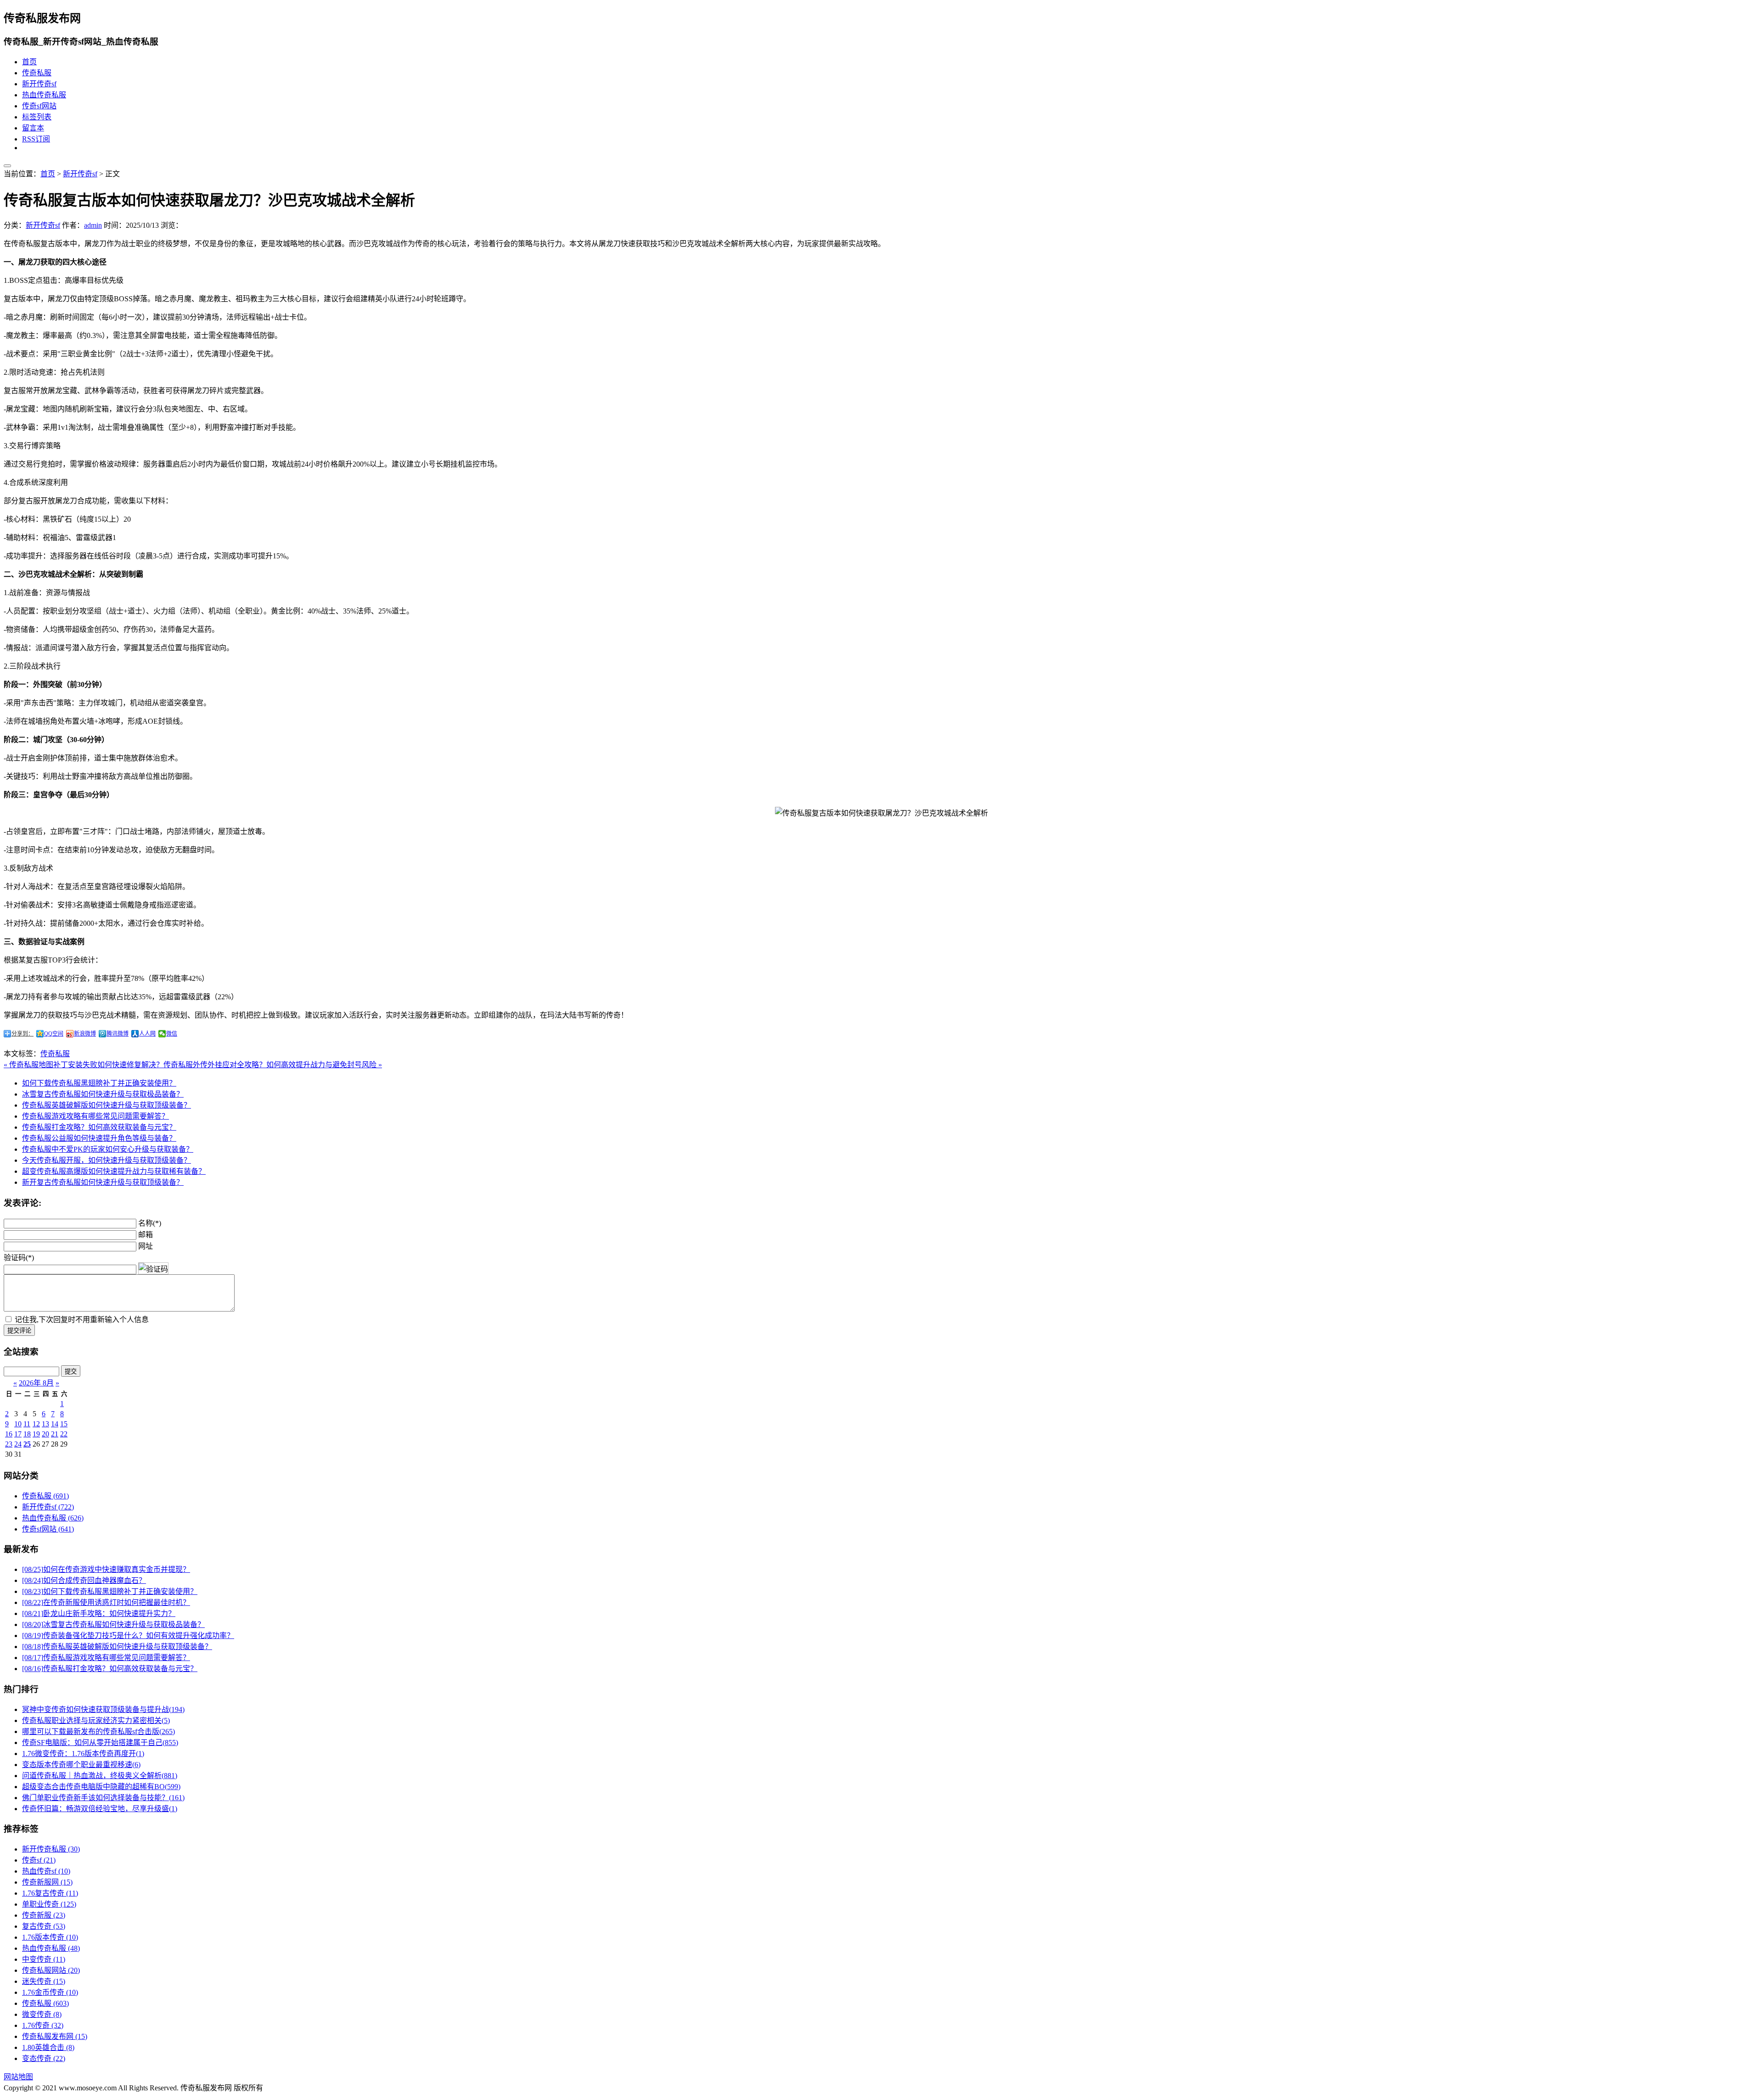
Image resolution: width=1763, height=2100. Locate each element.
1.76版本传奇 (50, 1937)
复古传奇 (44, 1926)
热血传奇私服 (44, 95)
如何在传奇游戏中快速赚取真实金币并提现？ (106, 1569)
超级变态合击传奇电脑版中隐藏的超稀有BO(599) (101, 1787)
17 (18, 1434)
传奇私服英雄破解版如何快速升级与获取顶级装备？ (107, 1105)
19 (36, 1434)
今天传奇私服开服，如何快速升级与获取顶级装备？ (107, 1160)
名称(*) (150, 1223)
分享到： (22, 1034)
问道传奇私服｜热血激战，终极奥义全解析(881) (100, 1776)
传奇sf (39, 1860)
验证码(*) (19, 1258)
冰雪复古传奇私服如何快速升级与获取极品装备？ (103, 1094)
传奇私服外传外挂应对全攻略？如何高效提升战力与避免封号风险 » (273, 1065)
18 (27, 1434)
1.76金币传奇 (50, 1992)
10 (18, 1424)
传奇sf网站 (39, 106)
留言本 (33, 128)
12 (36, 1424)
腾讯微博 (118, 1034)
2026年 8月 (36, 1383)
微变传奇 (42, 2014)
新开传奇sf (39, 84)
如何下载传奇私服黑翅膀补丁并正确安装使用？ (99, 1083)
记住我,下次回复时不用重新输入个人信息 (82, 1320)
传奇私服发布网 (55, 2036)
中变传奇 (44, 1959)
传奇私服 (37, 73)
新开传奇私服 (51, 1849)
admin (93, 225)
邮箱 (146, 1235)
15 (64, 1424)
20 (45, 1434)
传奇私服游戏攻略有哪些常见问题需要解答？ (95, 1116)
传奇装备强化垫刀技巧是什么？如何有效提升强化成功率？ (128, 1636)
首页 (29, 62)
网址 (146, 1246)
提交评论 (19, 1331)
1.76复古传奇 (50, 1893)
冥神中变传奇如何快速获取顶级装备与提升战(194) (103, 1709)
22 (64, 1434)
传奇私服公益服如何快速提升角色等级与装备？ (99, 1138)
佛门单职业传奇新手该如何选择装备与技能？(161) (103, 1798)
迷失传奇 (44, 1981)
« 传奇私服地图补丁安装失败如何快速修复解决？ (84, 1065)
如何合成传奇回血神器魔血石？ (84, 1580)
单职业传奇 (49, 1904)
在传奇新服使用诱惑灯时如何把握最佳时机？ (106, 1602)
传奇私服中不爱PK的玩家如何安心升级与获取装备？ (108, 1149)
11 (27, 1424)
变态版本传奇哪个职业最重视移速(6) (81, 1765)
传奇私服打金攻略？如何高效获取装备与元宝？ (99, 1127)
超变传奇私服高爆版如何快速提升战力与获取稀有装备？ (114, 1171)
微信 (172, 1034)
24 (18, 1444)
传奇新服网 (47, 1882)
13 (45, 1424)
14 (55, 1424)
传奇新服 (44, 1915)
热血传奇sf (46, 1871)
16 (9, 1434)
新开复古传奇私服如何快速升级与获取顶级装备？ (103, 1182)
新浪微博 (85, 1034)
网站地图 (18, 2077)
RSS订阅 (36, 139)
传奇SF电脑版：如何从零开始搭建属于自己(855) (100, 1742)
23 (9, 1444)
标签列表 (37, 117)
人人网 (147, 1034)
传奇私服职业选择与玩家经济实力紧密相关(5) (96, 1720)
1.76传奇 (43, 2025)
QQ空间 (54, 1034)
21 (55, 1434)
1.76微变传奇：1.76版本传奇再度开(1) (83, 1754)
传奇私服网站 (51, 1970)
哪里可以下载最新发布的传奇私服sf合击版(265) (98, 1731)
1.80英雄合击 (48, 2047)
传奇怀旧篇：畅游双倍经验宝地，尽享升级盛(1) (100, 1809)
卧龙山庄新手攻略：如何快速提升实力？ (99, 1613)
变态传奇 (44, 2058)
